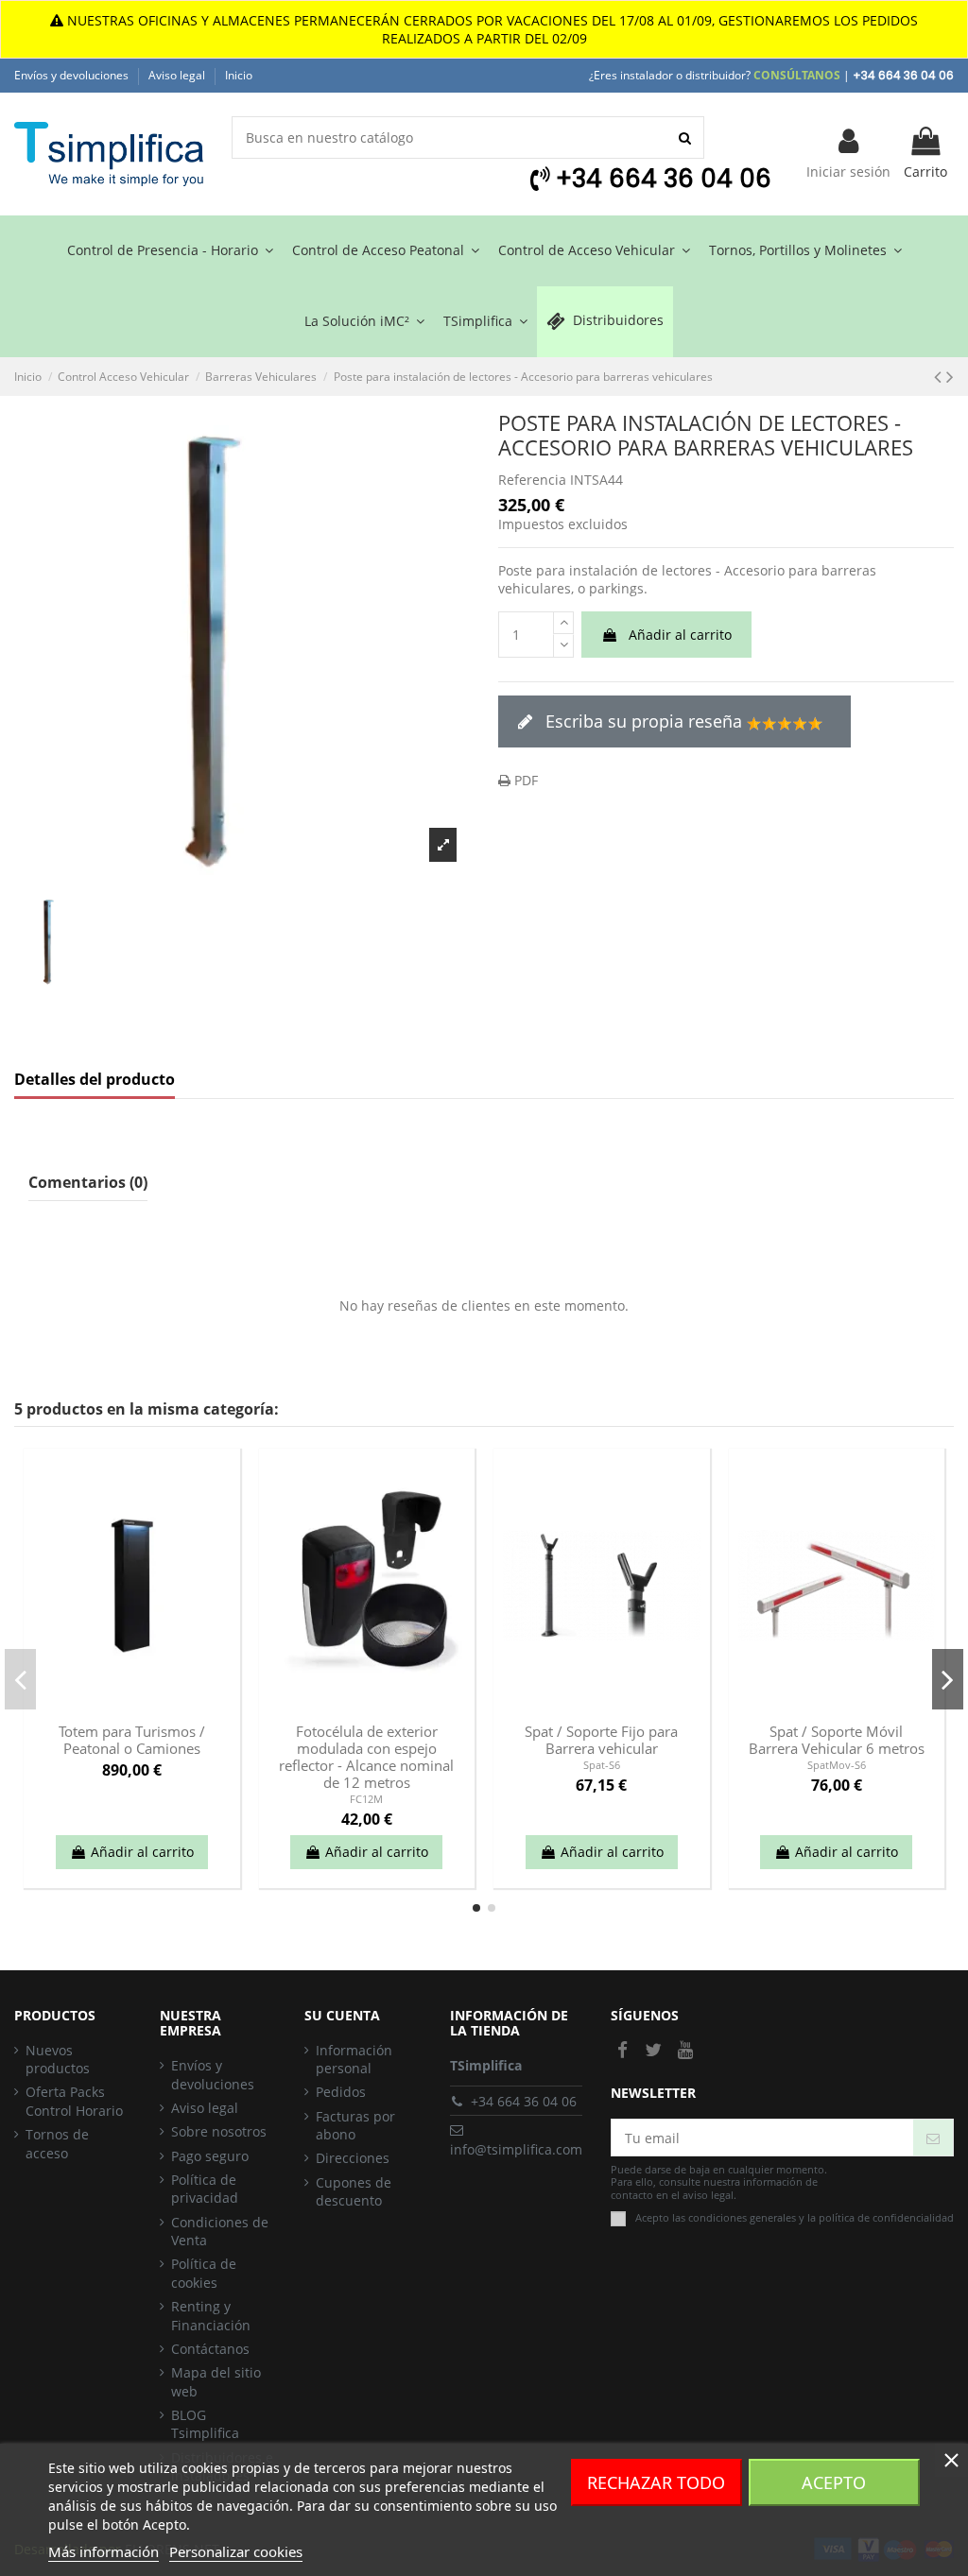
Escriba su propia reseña (644, 721)
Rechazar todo (656, 2482)
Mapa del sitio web (216, 2382)
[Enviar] (933, 2138)
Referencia (532, 480)
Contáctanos (210, 2349)
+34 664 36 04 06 (524, 2101)
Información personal (354, 2060)
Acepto (834, 2482)
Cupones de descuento (354, 2192)
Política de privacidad (205, 2189)
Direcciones (353, 2158)
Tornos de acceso (57, 2144)
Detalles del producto (95, 1080)
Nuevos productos (58, 2060)
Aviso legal (178, 75)
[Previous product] (940, 376)
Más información (104, 2551)
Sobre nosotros (219, 2131)
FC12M (366, 1799)
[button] (485, 322)
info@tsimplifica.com (516, 2149)
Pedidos (341, 2092)
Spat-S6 (602, 1765)
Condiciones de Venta (220, 2232)
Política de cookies (204, 2273)
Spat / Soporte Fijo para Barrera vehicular (601, 1740)
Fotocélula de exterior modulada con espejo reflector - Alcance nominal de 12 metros (366, 1757)
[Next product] (950, 376)
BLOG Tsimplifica (205, 2424)
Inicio (239, 75)
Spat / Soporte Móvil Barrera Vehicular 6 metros (837, 1740)
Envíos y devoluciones (73, 75)
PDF (524, 780)
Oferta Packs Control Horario (74, 2101)
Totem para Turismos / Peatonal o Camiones (132, 1740)
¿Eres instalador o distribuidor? (715, 75)
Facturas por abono (355, 2126)
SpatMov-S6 (837, 1765)
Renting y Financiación (211, 2316)
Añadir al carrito (680, 635)
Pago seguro (210, 2156)
